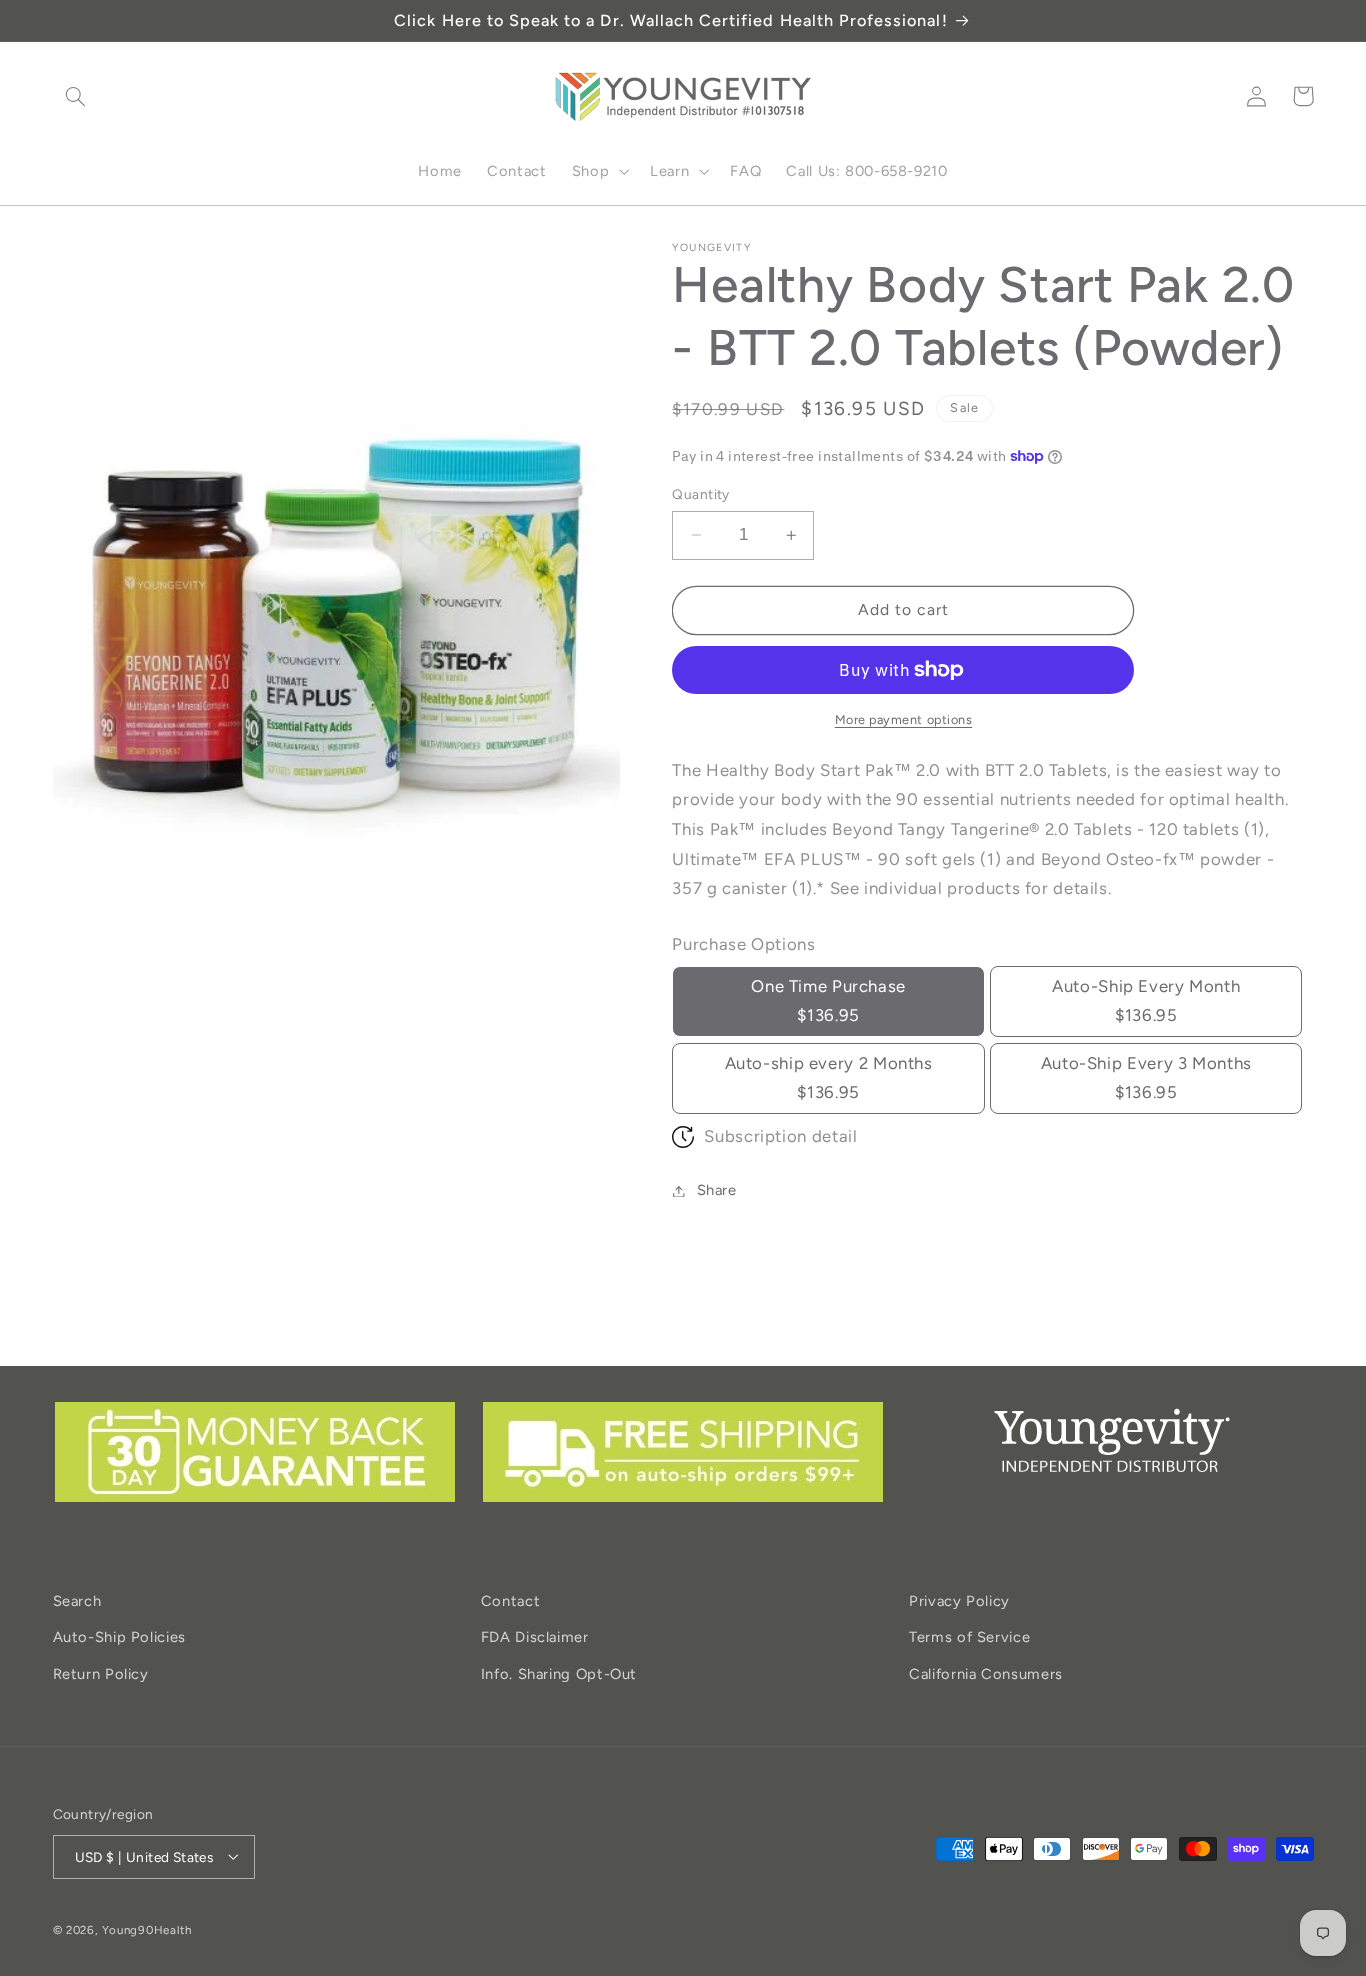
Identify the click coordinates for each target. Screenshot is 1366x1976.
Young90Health (147, 1929)
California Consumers (986, 1674)
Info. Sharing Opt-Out (559, 1674)
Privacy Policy (959, 1601)
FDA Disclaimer (535, 1638)
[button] (76, 96)
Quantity (700, 494)
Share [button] (716, 1190)
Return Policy (101, 1674)
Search (77, 1601)
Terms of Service (969, 1638)
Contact (510, 1601)
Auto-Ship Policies (119, 1638)
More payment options (904, 719)
